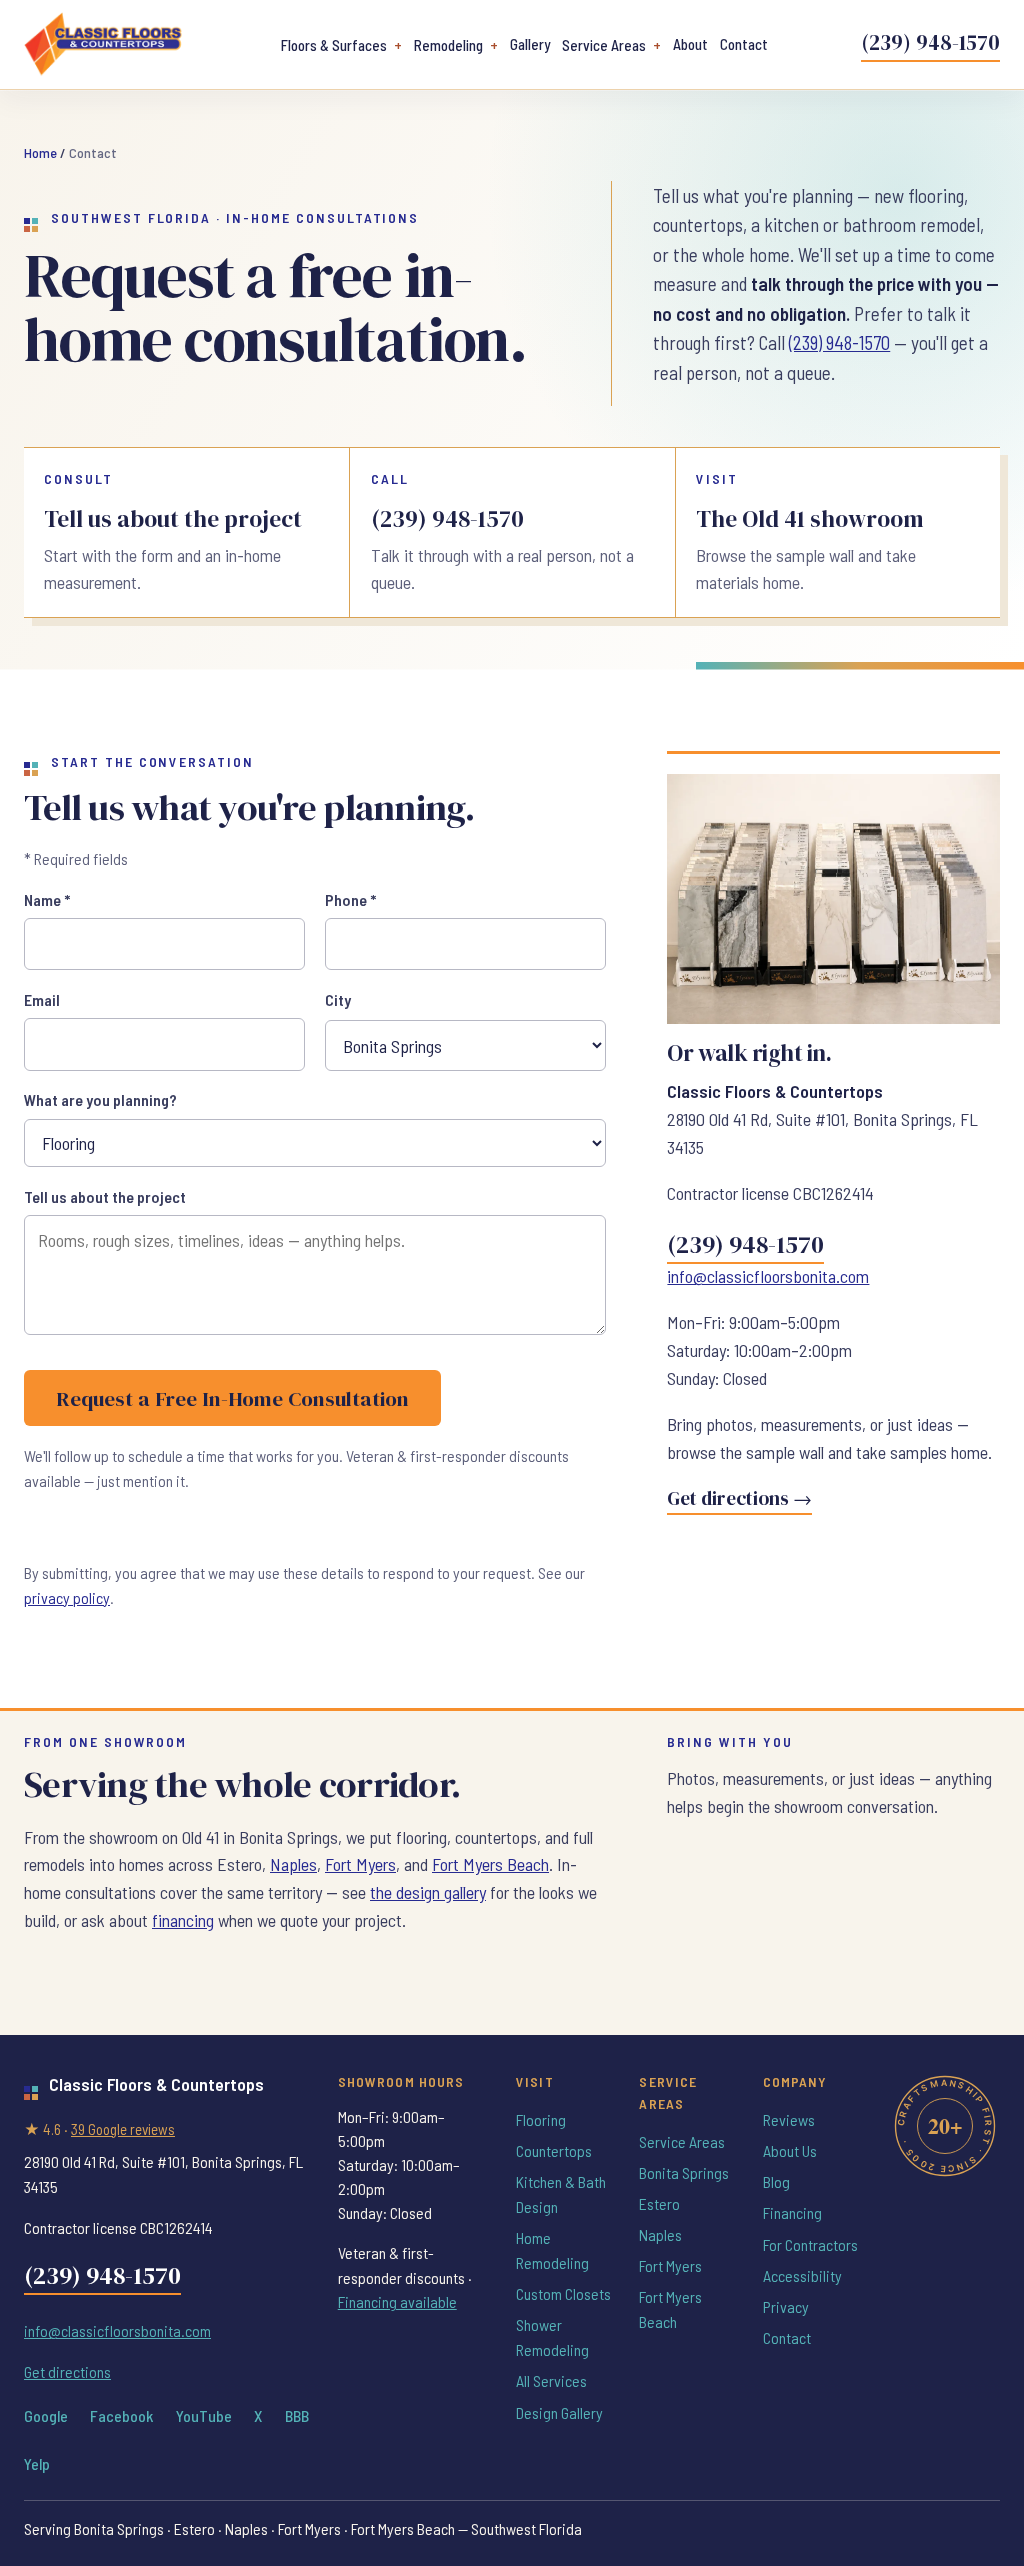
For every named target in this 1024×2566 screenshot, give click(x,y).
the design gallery (428, 1892)
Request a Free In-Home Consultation (232, 1398)
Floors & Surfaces (334, 45)
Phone (350, 899)
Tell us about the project (105, 1196)
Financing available (397, 2301)
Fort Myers (360, 1864)
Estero (659, 2203)
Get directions (67, 2371)
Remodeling (448, 45)
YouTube (204, 2415)
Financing (792, 2212)
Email (42, 999)
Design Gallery (559, 2412)
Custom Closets (563, 2293)
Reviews (789, 2119)
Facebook (121, 2415)
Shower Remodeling (552, 2337)
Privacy (786, 2306)
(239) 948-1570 (930, 42)
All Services (551, 2380)
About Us (790, 2150)
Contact (744, 44)
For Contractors (810, 2244)
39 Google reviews (123, 2129)
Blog (776, 2181)
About (690, 44)
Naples (293, 1864)
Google (46, 2415)
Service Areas (604, 45)
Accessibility (802, 2275)
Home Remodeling (552, 2250)
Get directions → (739, 1498)
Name (47, 899)
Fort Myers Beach (490, 1864)
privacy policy (67, 1597)
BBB (297, 2415)
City (338, 999)
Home (40, 152)
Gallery (530, 44)
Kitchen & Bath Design (561, 2194)
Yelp (37, 2463)
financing (183, 1920)
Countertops (554, 2150)
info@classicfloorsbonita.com (768, 1276)
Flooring (541, 2119)
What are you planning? (100, 1099)
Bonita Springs (684, 2172)
